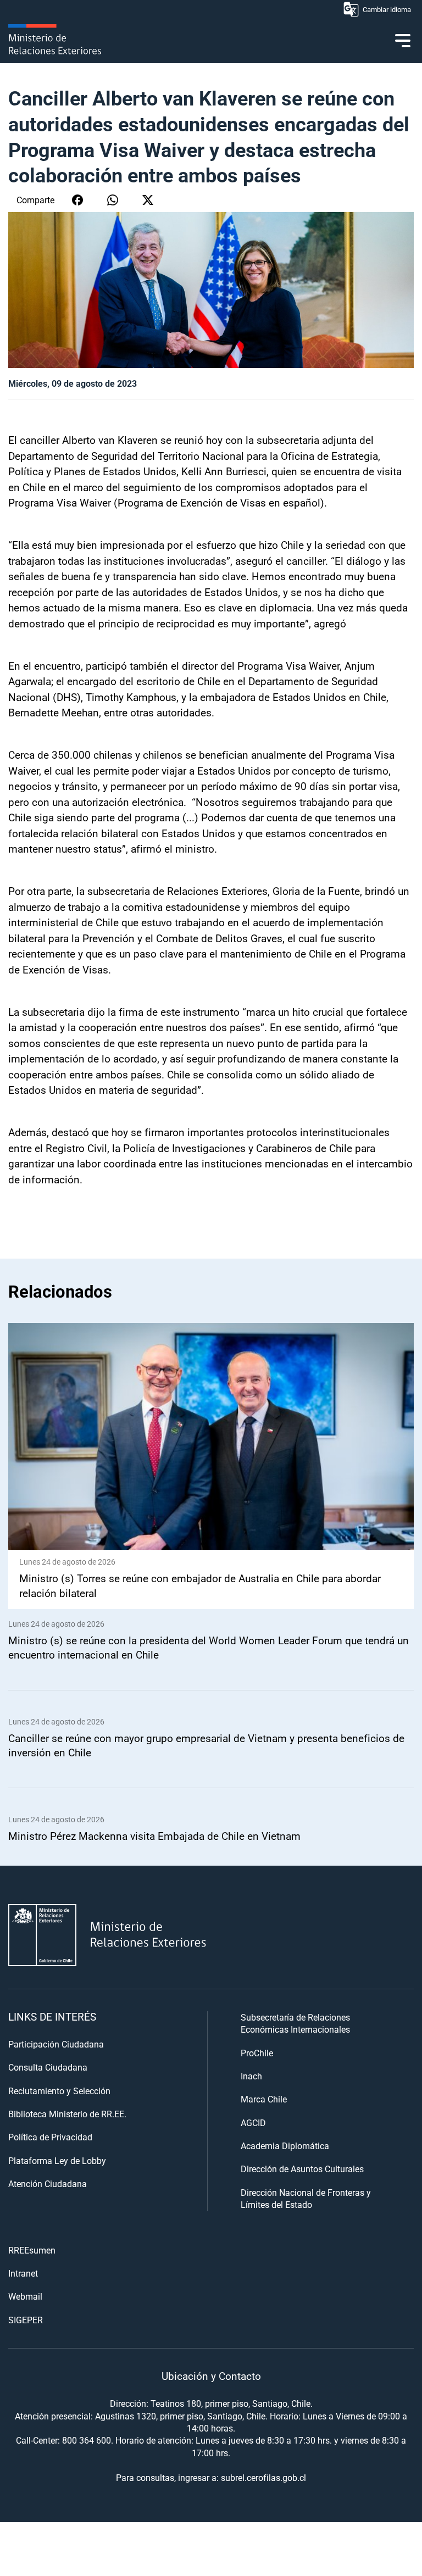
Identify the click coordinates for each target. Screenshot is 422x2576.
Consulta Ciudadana (48, 2067)
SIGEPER (26, 2320)
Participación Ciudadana (56, 2044)
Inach (251, 2076)
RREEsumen (32, 2250)
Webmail (25, 2296)
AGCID (253, 2122)
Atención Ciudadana (48, 2183)
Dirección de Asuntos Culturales (302, 2169)
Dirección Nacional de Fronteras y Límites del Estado (306, 2198)
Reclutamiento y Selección (59, 2091)
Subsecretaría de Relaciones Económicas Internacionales (295, 2023)
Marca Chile (264, 2099)
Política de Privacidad (50, 2137)
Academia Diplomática (285, 2146)
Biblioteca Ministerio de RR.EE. (67, 2114)
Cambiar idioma (387, 9)
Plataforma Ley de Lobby (57, 2160)
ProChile (257, 2053)
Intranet (23, 2273)
